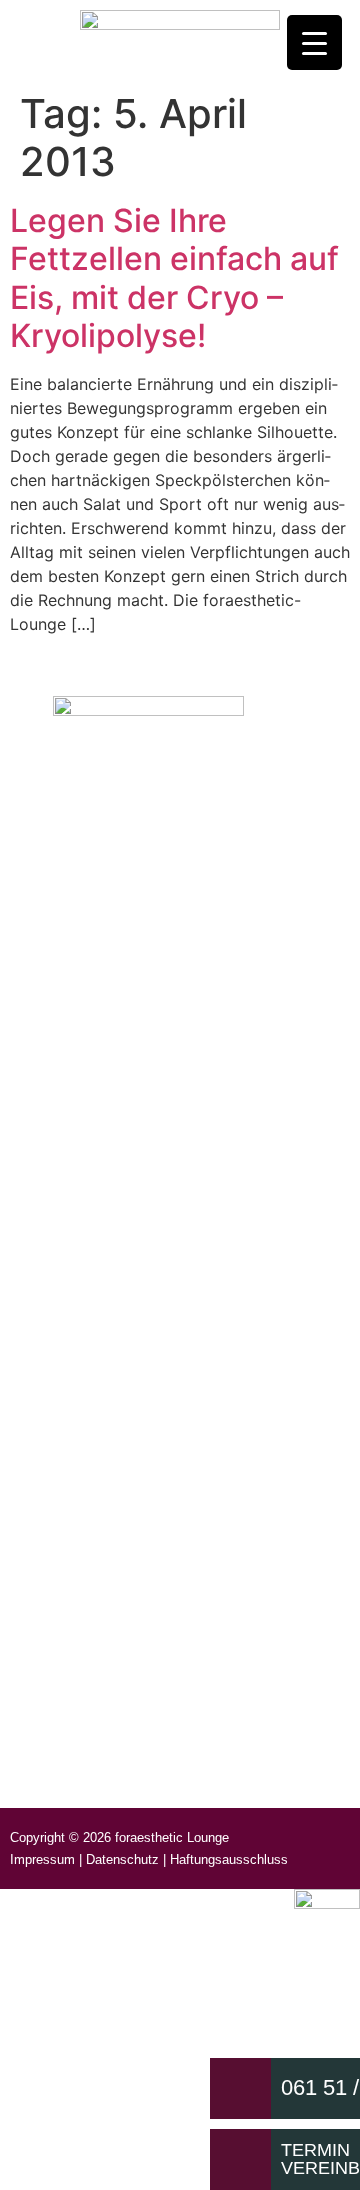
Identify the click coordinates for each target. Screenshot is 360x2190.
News (46, 1475)
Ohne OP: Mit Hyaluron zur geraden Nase (162, 1557)
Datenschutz (122, 1859)
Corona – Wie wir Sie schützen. (126, 1522)
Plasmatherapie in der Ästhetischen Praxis (165, 1651)
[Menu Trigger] (314, 42)
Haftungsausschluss (229, 1859)
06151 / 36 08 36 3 (144, 887)
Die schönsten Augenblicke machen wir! (157, 1745)
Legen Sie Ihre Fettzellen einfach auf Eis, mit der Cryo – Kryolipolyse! (174, 278)
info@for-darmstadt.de (158, 838)
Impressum (42, 1859)
